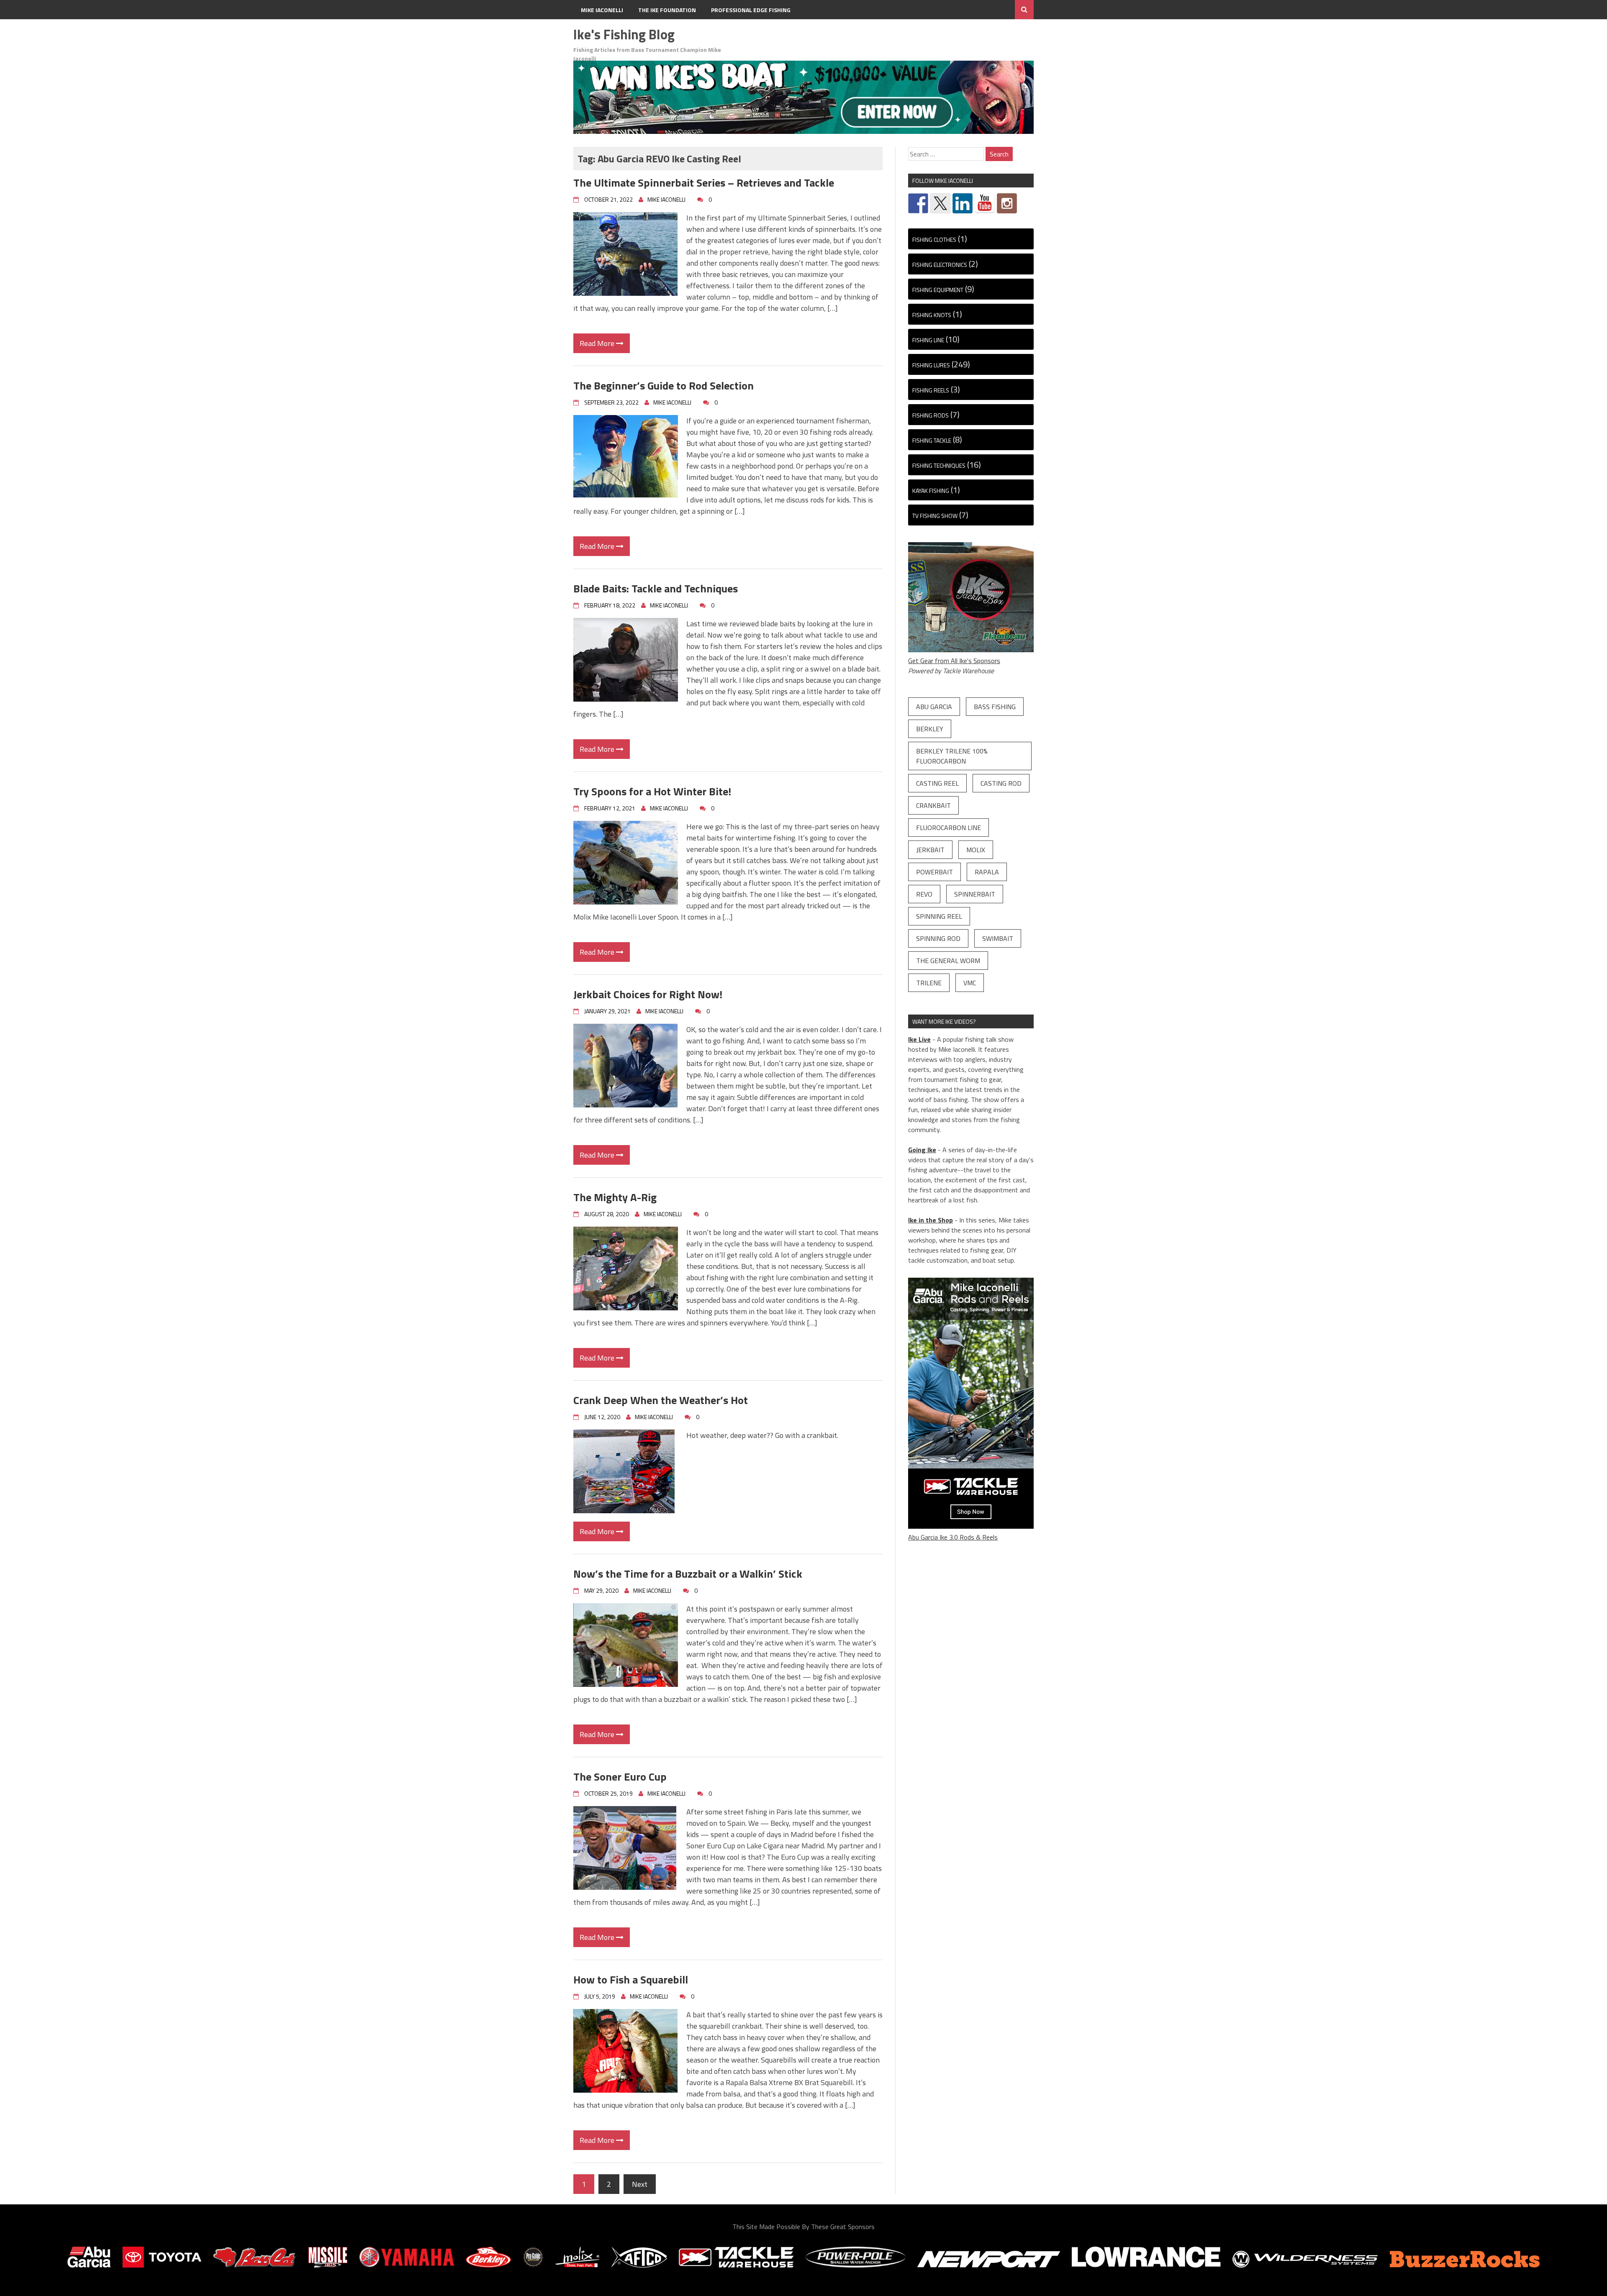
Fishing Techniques (939, 465)
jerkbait (930, 850)
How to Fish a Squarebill (631, 1980)
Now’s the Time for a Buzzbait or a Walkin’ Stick (688, 1574)
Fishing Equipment (938, 290)
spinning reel (939, 916)
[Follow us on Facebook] (918, 203)
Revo (924, 894)
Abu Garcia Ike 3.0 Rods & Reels (953, 1537)
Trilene (929, 983)
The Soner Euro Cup (620, 1777)
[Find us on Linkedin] (963, 203)
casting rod (1001, 783)
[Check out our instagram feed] (1007, 203)
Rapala (987, 872)
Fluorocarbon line (949, 828)
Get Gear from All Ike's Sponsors (954, 661)
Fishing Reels (931, 390)
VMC (970, 983)
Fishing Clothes (934, 240)
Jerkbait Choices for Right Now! (648, 994)
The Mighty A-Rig (615, 1197)
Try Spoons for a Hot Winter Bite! (652, 791)
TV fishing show (935, 516)
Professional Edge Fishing (751, 10)
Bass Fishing (995, 707)
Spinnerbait (975, 894)
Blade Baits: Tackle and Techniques (656, 588)
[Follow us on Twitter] (940, 203)
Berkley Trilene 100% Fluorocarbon (952, 756)
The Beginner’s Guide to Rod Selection (664, 386)
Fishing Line (928, 340)
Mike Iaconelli (602, 10)
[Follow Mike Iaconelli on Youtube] (985, 203)
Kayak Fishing (931, 491)
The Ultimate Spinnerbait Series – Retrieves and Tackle (704, 183)
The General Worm (948, 961)
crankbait (933, 805)
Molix (976, 850)
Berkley (930, 729)
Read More (598, 343)
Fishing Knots (932, 315)
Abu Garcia (934, 707)
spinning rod (938, 938)
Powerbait (934, 872)
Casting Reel (937, 783)
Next (640, 2184)
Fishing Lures (931, 365)
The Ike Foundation (667, 10)
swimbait (998, 938)
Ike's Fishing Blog (624, 34)
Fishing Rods (931, 415)
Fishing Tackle (932, 440)
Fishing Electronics (940, 265)
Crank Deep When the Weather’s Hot (661, 1400)
